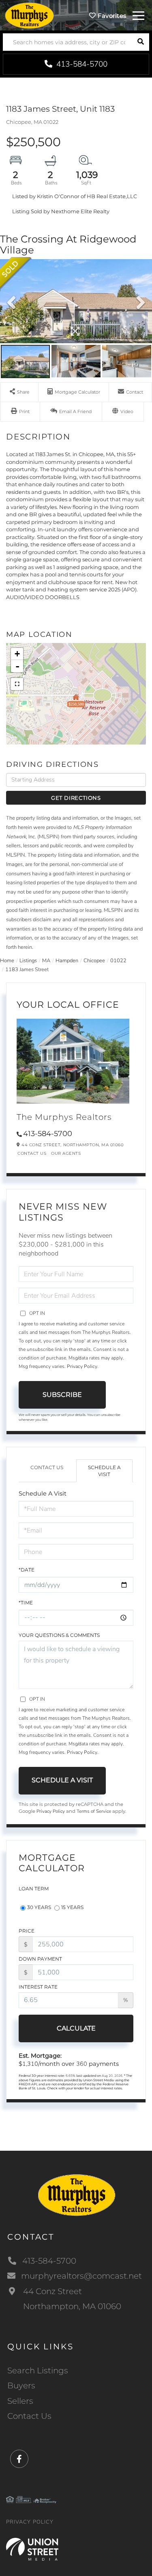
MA (46, 961)
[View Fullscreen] (17, 684)
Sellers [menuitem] (20, 2401)
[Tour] (123, 412)
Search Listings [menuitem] (38, 2370)
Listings (28, 961)
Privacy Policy (82, 1366)
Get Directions (76, 798)
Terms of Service (94, 1811)
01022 (118, 961)
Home (7, 961)
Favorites (111, 16)
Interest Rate (38, 1987)
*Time (26, 1603)
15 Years (72, 1907)
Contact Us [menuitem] (29, 2416)
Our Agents (66, 1153)
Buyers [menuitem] (21, 2386)
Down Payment (40, 1959)
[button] (140, 42)
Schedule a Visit (104, 1471)
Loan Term (34, 1889)
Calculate (76, 2028)
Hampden (67, 961)
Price (27, 1931)
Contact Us (32, 1153)
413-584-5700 (81, 64)
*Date (27, 1570)
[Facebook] (19, 2459)
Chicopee (94, 961)
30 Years (39, 1907)
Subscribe (62, 1395)
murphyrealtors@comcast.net (81, 2276)
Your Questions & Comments (59, 1635)
